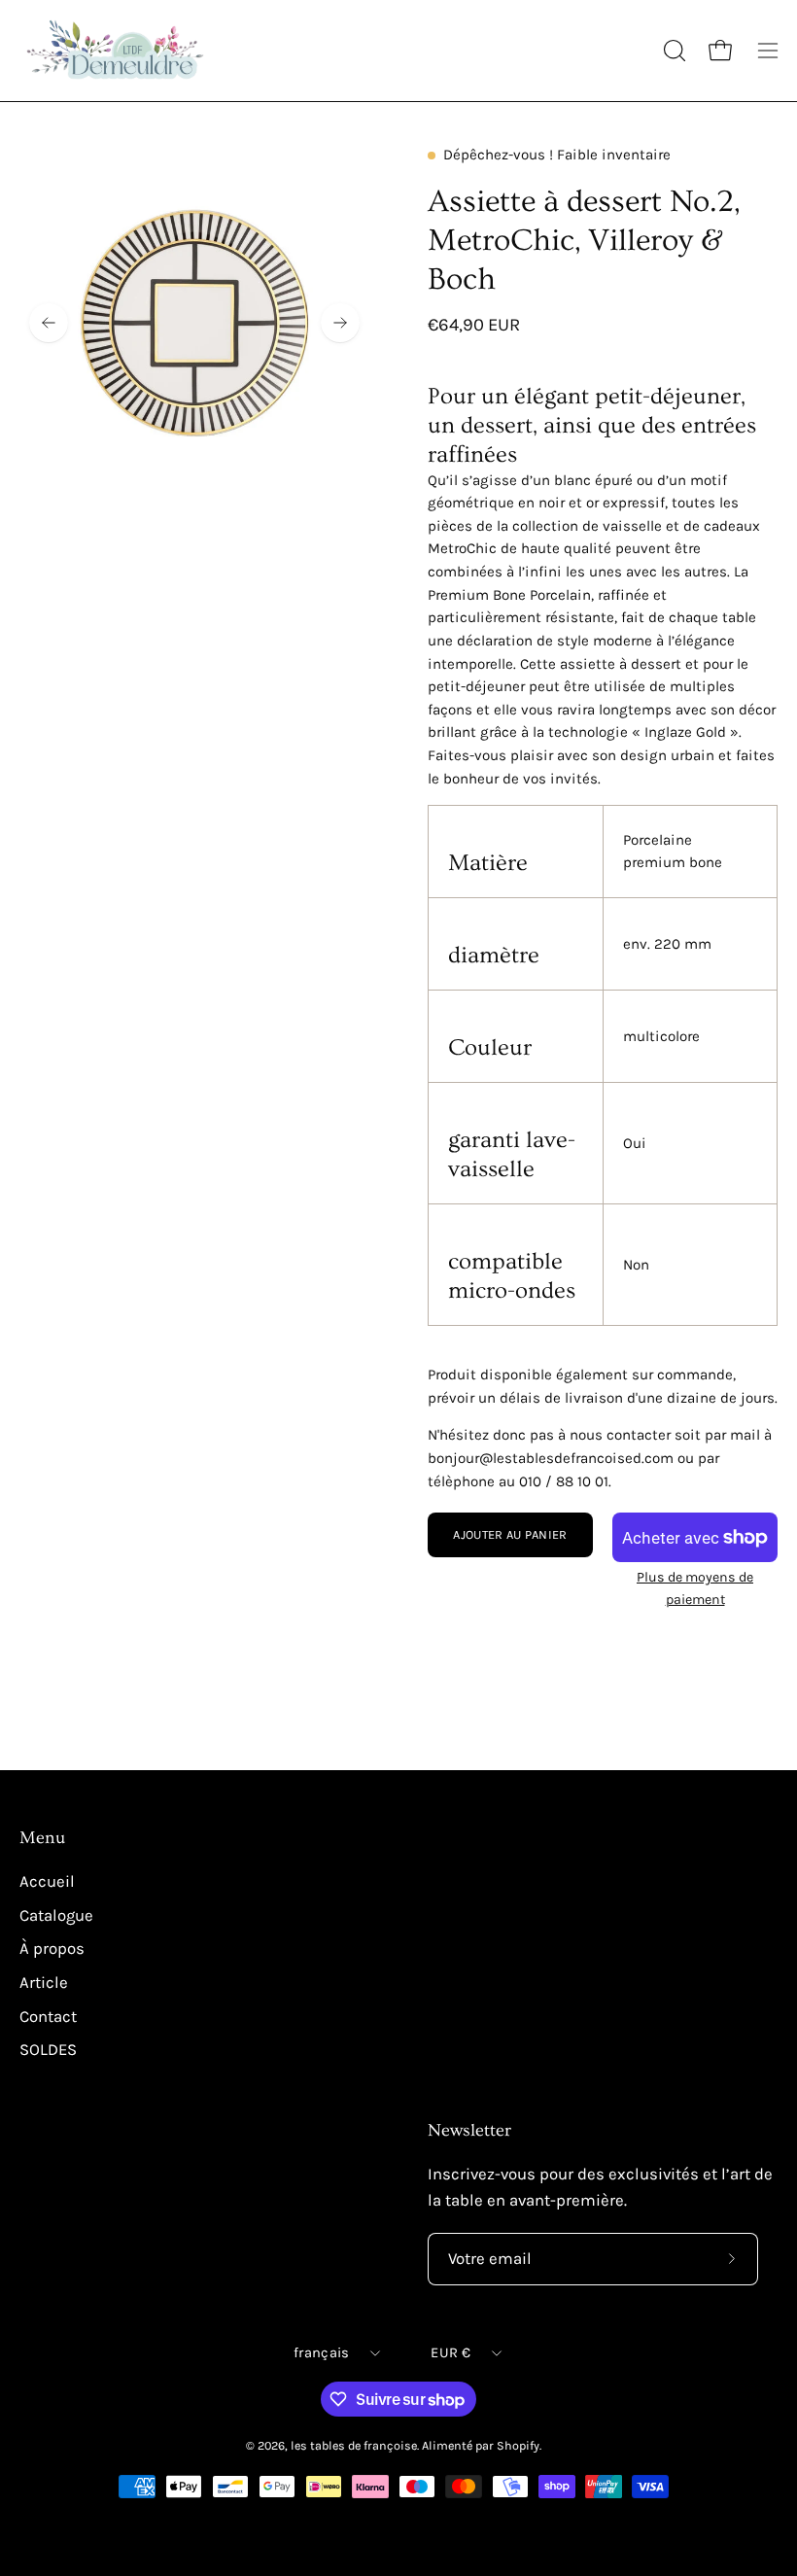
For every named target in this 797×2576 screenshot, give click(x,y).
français (321, 2353)
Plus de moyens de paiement (695, 1588)
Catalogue (56, 1915)
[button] (673, 51)
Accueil (47, 1881)
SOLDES (48, 2050)
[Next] (340, 323)
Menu (42, 1838)
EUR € (450, 2353)
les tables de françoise (354, 2445)
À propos (52, 1949)
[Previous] (49, 323)
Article (44, 1983)
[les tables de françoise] (117, 51)
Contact (48, 2016)
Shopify (518, 2445)
